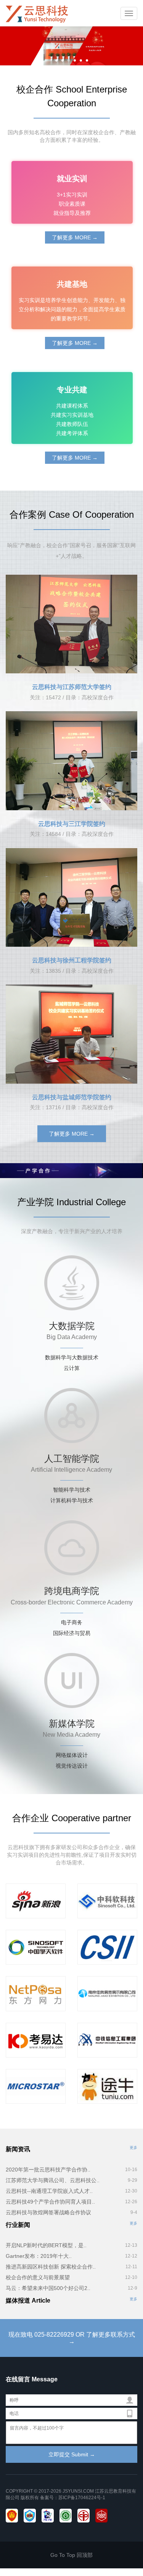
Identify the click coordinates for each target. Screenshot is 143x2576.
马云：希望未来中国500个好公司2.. (48, 2288)
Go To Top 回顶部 (71, 2555)
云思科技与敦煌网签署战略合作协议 (48, 2212)
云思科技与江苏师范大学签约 (72, 687)
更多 (133, 2148)
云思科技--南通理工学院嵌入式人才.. (49, 2191)
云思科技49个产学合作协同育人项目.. (50, 2202)
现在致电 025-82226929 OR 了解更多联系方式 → (72, 2338)
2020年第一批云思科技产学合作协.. (48, 2170)
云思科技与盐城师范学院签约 (72, 1097)
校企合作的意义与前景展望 (38, 2277)
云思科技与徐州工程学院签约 (72, 960)
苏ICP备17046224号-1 (82, 2498)
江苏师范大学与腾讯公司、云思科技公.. (53, 2180)
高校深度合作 (98, 697)
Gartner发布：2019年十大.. (39, 2256)
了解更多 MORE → (75, 237)
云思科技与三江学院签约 (72, 824)
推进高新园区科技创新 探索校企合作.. (51, 2267)
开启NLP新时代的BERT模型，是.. (46, 2245)
